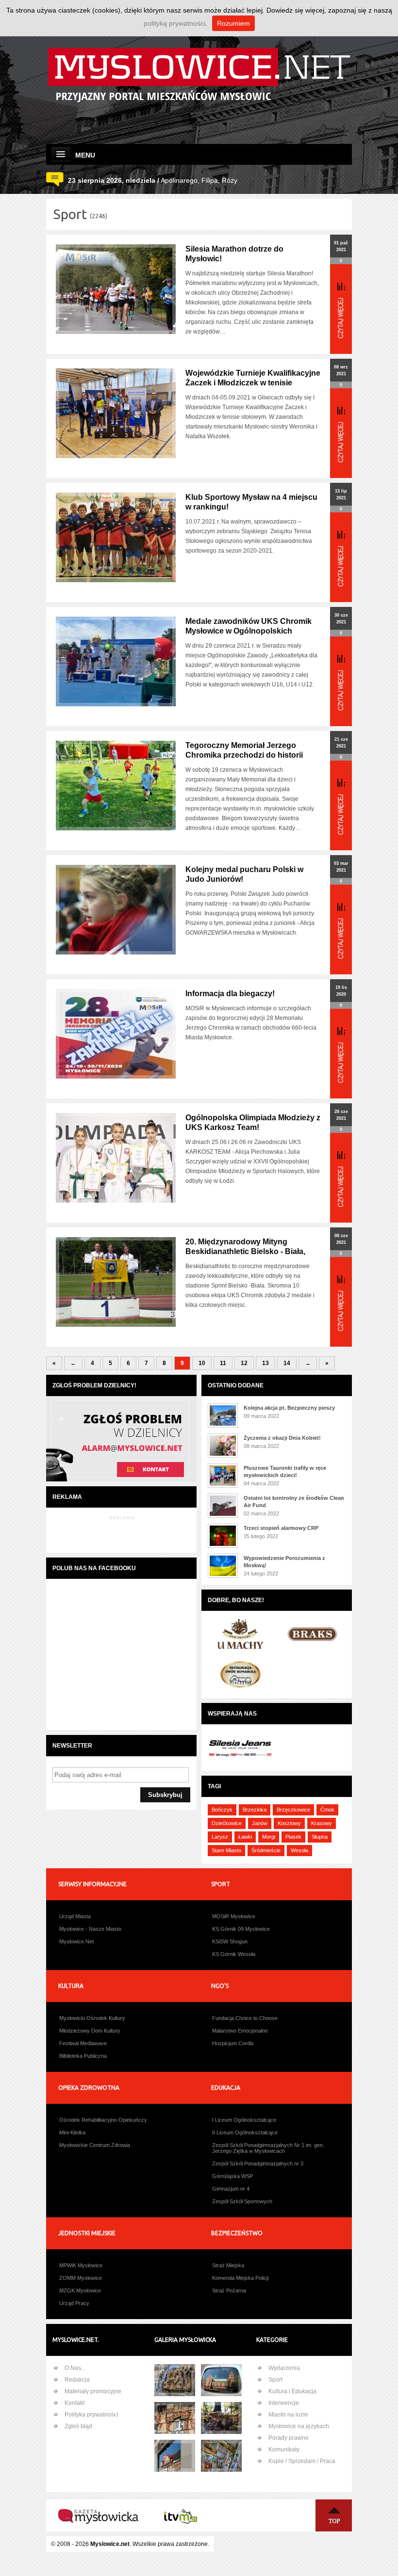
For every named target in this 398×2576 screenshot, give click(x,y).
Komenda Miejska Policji (240, 2278)
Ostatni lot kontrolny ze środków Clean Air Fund (294, 1502)
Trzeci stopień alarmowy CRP (281, 1528)
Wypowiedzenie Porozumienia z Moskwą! (284, 1562)
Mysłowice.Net (76, 1941)
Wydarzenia (284, 2368)
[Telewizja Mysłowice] (181, 2531)
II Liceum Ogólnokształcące (245, 2132)
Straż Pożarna (229, 2290)
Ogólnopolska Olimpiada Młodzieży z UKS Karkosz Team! (253, 1122)
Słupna (320, 1837)
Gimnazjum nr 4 (231, 2189)
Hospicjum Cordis (233, 2043)
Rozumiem (233, 23)
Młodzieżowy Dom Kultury (90, 2031)
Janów (260, 1823)
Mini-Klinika (72, 2132)
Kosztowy (289, 1823)
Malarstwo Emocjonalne (240, 2031)
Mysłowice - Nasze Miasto (90, 1929)
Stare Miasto (226, 1850)
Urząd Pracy (74, 2303)
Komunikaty (284, 2449)
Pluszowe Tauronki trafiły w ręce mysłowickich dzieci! (285, 1471)
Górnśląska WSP (232, 2176)
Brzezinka (255, 1810)
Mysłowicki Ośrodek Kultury (92, 2018)
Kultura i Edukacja (292, 2391)
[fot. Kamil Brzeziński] (221, 2418)
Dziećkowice (227, 1823)
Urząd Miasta (75, 1916)
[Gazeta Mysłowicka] (98, 2531)
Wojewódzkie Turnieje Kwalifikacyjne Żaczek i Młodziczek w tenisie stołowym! (253, 383)
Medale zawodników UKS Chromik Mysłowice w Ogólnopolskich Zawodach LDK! (249, 631)
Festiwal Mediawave (83, 2043)
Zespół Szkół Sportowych (242, 2201)
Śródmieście (266, 1850)
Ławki (245, 1837)
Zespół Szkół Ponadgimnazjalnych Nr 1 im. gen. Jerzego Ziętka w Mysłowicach (268, 2148)
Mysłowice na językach (299, 2426)
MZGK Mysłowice (80, 2290)
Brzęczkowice (293, 1810)
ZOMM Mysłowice (81, 2278)
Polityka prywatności (91, 2415)
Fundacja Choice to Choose (245, 2018)
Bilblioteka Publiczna (83, 2056)
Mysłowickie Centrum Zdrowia (95, 2145)
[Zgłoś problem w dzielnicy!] (121, 1480)
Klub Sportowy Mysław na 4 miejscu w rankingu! (251, 502)
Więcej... (341, 310)
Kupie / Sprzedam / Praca (302, 2461)
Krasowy (322, 1823)
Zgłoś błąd (78, 2426)
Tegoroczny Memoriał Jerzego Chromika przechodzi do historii (244, 750)
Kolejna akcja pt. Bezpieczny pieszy (289, 1408)
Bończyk (222, 1810)
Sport (275, 2380)
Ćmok (327, 1810)
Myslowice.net (110, 2544)
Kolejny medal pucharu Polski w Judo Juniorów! (244, 874)
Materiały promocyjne (93, 2391)
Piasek (293, 1837)
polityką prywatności (174, 23)
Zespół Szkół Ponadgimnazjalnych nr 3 (258, 2163)
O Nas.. (74, 2368)
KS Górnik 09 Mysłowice (241, 1929)
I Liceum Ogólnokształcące (244, 2120)
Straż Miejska (228, 2265)
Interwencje (284, 2403)
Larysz (220, 1837)
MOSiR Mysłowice (234, 1916)
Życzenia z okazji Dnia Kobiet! (282, 1438)
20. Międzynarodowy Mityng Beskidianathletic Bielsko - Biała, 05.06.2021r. (245, 1251)
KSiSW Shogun (230, 1941)
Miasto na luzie (288, 2415)
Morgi (269, 1837)
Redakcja (77, 2380)
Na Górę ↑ (334, 2515)
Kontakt (75, 2403)
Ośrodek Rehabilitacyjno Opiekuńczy (103, 2120)
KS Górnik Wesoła (234, 1954)
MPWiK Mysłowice (81, 2265)
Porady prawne (289, 2438)
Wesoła (299, 1850)
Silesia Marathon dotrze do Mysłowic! (234, 254)
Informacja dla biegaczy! (230, 994)
